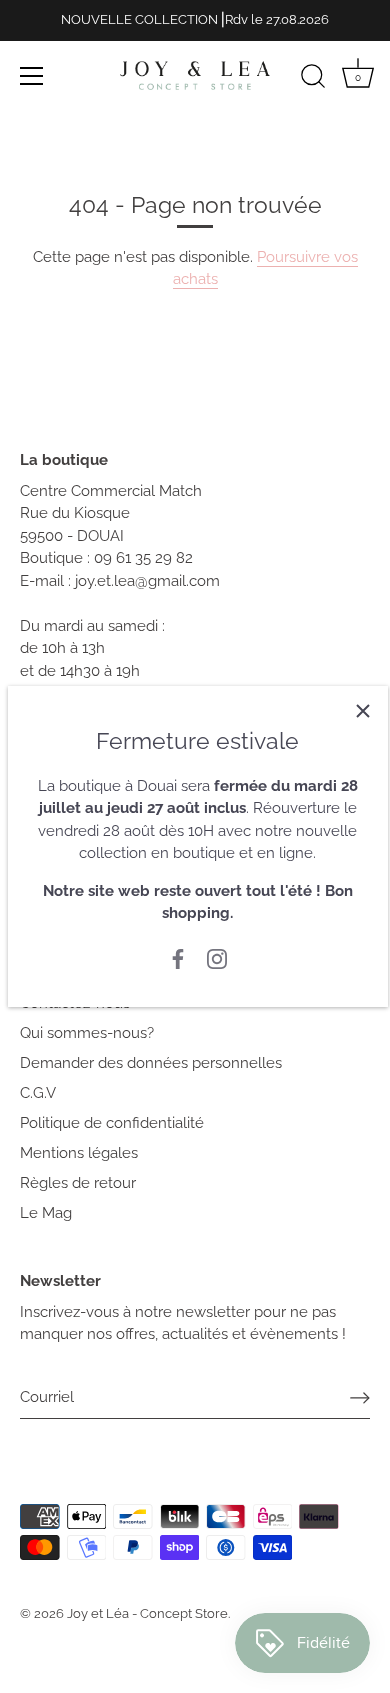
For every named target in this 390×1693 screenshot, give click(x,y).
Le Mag (46, 1213)
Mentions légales (79, 1153)
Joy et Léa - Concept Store (147, 1613)
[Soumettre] (360, 1397)
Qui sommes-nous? (87, 1033)
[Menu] (32, 76)
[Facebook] (178, 958)
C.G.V (38, 1093)
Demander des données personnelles (151, 1063)
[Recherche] (313, 79)
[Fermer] (363, 711)
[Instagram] (217, 958)
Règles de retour (78, 1183)
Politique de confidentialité (112, 1123)
